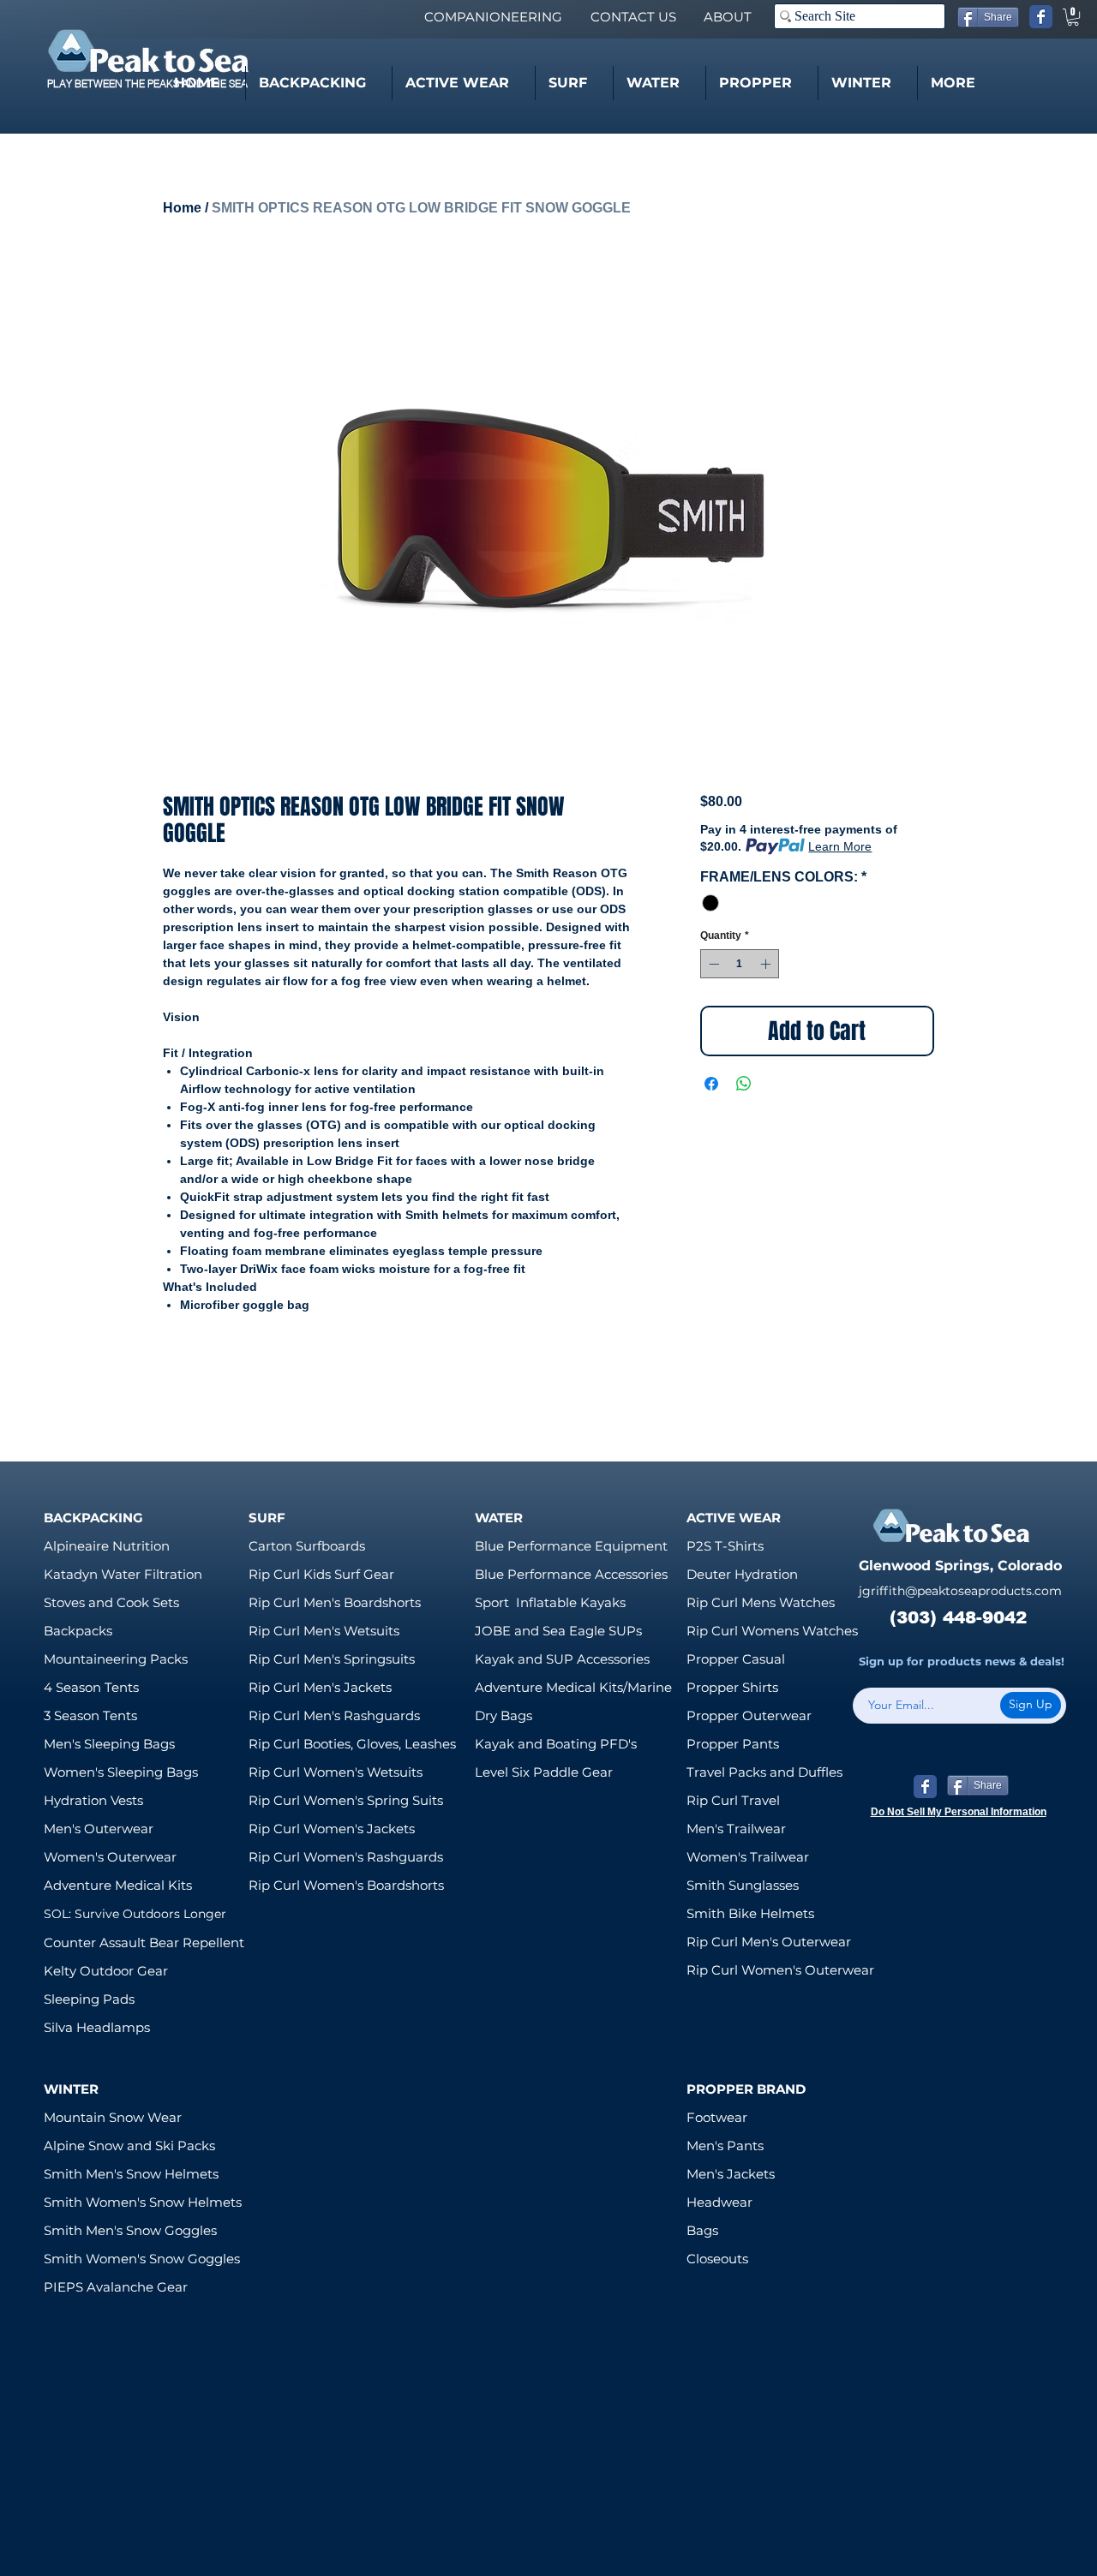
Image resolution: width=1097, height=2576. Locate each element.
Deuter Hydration (742, 1574)
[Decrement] (712, 964)
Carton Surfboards (307, 1546)
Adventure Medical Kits (118, 1885)
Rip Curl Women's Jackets (332, 1829)
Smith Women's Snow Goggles (142, 2259)
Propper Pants (733, 1744)
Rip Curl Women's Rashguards (346, 1857)
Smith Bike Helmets (750, 1913)
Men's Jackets (731, 2174)
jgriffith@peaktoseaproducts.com (960, 1591)
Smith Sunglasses (743, 1885)
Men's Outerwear (99, 1829)
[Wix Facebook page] (1041, 17)
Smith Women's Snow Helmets (143, 2202)
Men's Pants (725, 2146)
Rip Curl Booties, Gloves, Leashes (352, 1744)
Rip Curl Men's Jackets (320, 1687)
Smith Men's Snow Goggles (130, 2230)
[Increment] (767, 964)
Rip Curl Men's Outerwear (769, 1942)
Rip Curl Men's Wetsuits (324, 1631)
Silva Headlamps (97, 2027)
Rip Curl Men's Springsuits (332, 1659)
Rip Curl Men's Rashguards (334, 1715)
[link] (1073, 17)
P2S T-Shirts (725, 1546)
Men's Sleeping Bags (109, 1744)
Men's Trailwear (736, 1829)
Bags (702, 2230)
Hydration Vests (93, 1800)
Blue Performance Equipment (571, 1546)
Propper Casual (736, 1659)
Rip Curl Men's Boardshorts (335, 1602)
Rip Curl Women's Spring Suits (346, 1800)
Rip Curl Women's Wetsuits (336, 1772)
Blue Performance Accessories (571, 1574)
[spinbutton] (740, 964)
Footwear (717, 2117)
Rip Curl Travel (733, 1800)
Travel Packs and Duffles (764, 1772)
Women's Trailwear (748, 1857)
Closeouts (717, 2259)
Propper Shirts (732, 1687)
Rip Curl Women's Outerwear (780, 1970)
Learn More (840, 846)
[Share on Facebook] (711, 1084)
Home (182, 208)
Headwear (719, 2202)
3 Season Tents (90, 1715)
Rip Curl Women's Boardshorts (346, 1885)
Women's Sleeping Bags (121, 1772)
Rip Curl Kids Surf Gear (321, 1574)
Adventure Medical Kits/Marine (573, 1687)
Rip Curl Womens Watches (772, 1631)
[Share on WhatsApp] (744, 1084)
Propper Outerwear (749, 1715)
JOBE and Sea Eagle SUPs (558, 1631)
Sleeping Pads (89, 1999)
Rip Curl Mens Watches (761, 1602)
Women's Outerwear (110, 1857)
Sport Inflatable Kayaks (550, 1602)
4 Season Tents (91, 1687)
